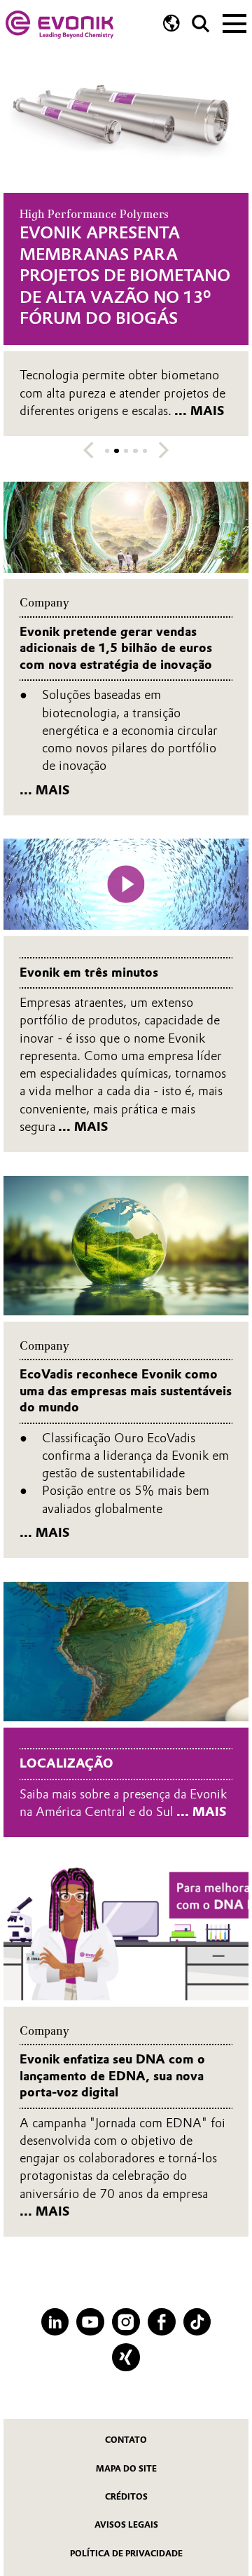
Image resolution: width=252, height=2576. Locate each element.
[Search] (201, 23)
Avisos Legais (126, 2525)
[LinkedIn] (55, 2322)
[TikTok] (197, 2322)
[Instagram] (126, 2322)
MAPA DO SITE (126, 2469)
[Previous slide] (89, 450)
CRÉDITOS (126, 2497)
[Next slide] (163, 450)
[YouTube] (90, 2322)
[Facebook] (162, 2322)
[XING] (126, 2357)
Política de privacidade (126, 2554)
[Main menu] (234, 22)
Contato (126, 2440)
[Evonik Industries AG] (59, 25)
